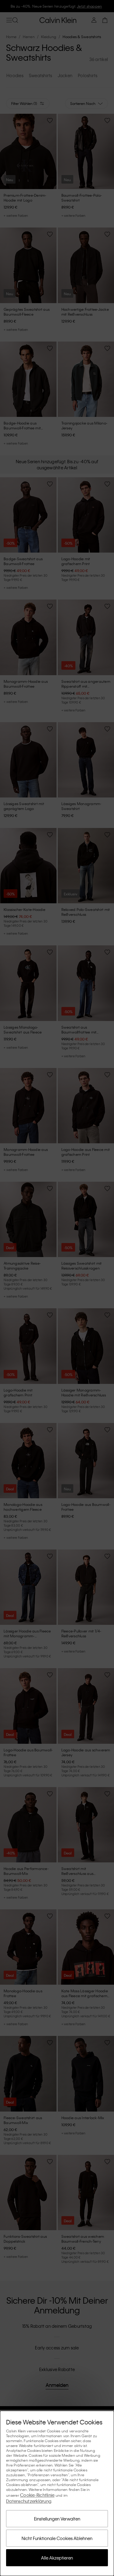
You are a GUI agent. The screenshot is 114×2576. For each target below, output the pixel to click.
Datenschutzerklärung (29, 2501)
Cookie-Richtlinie (37, 2495)
